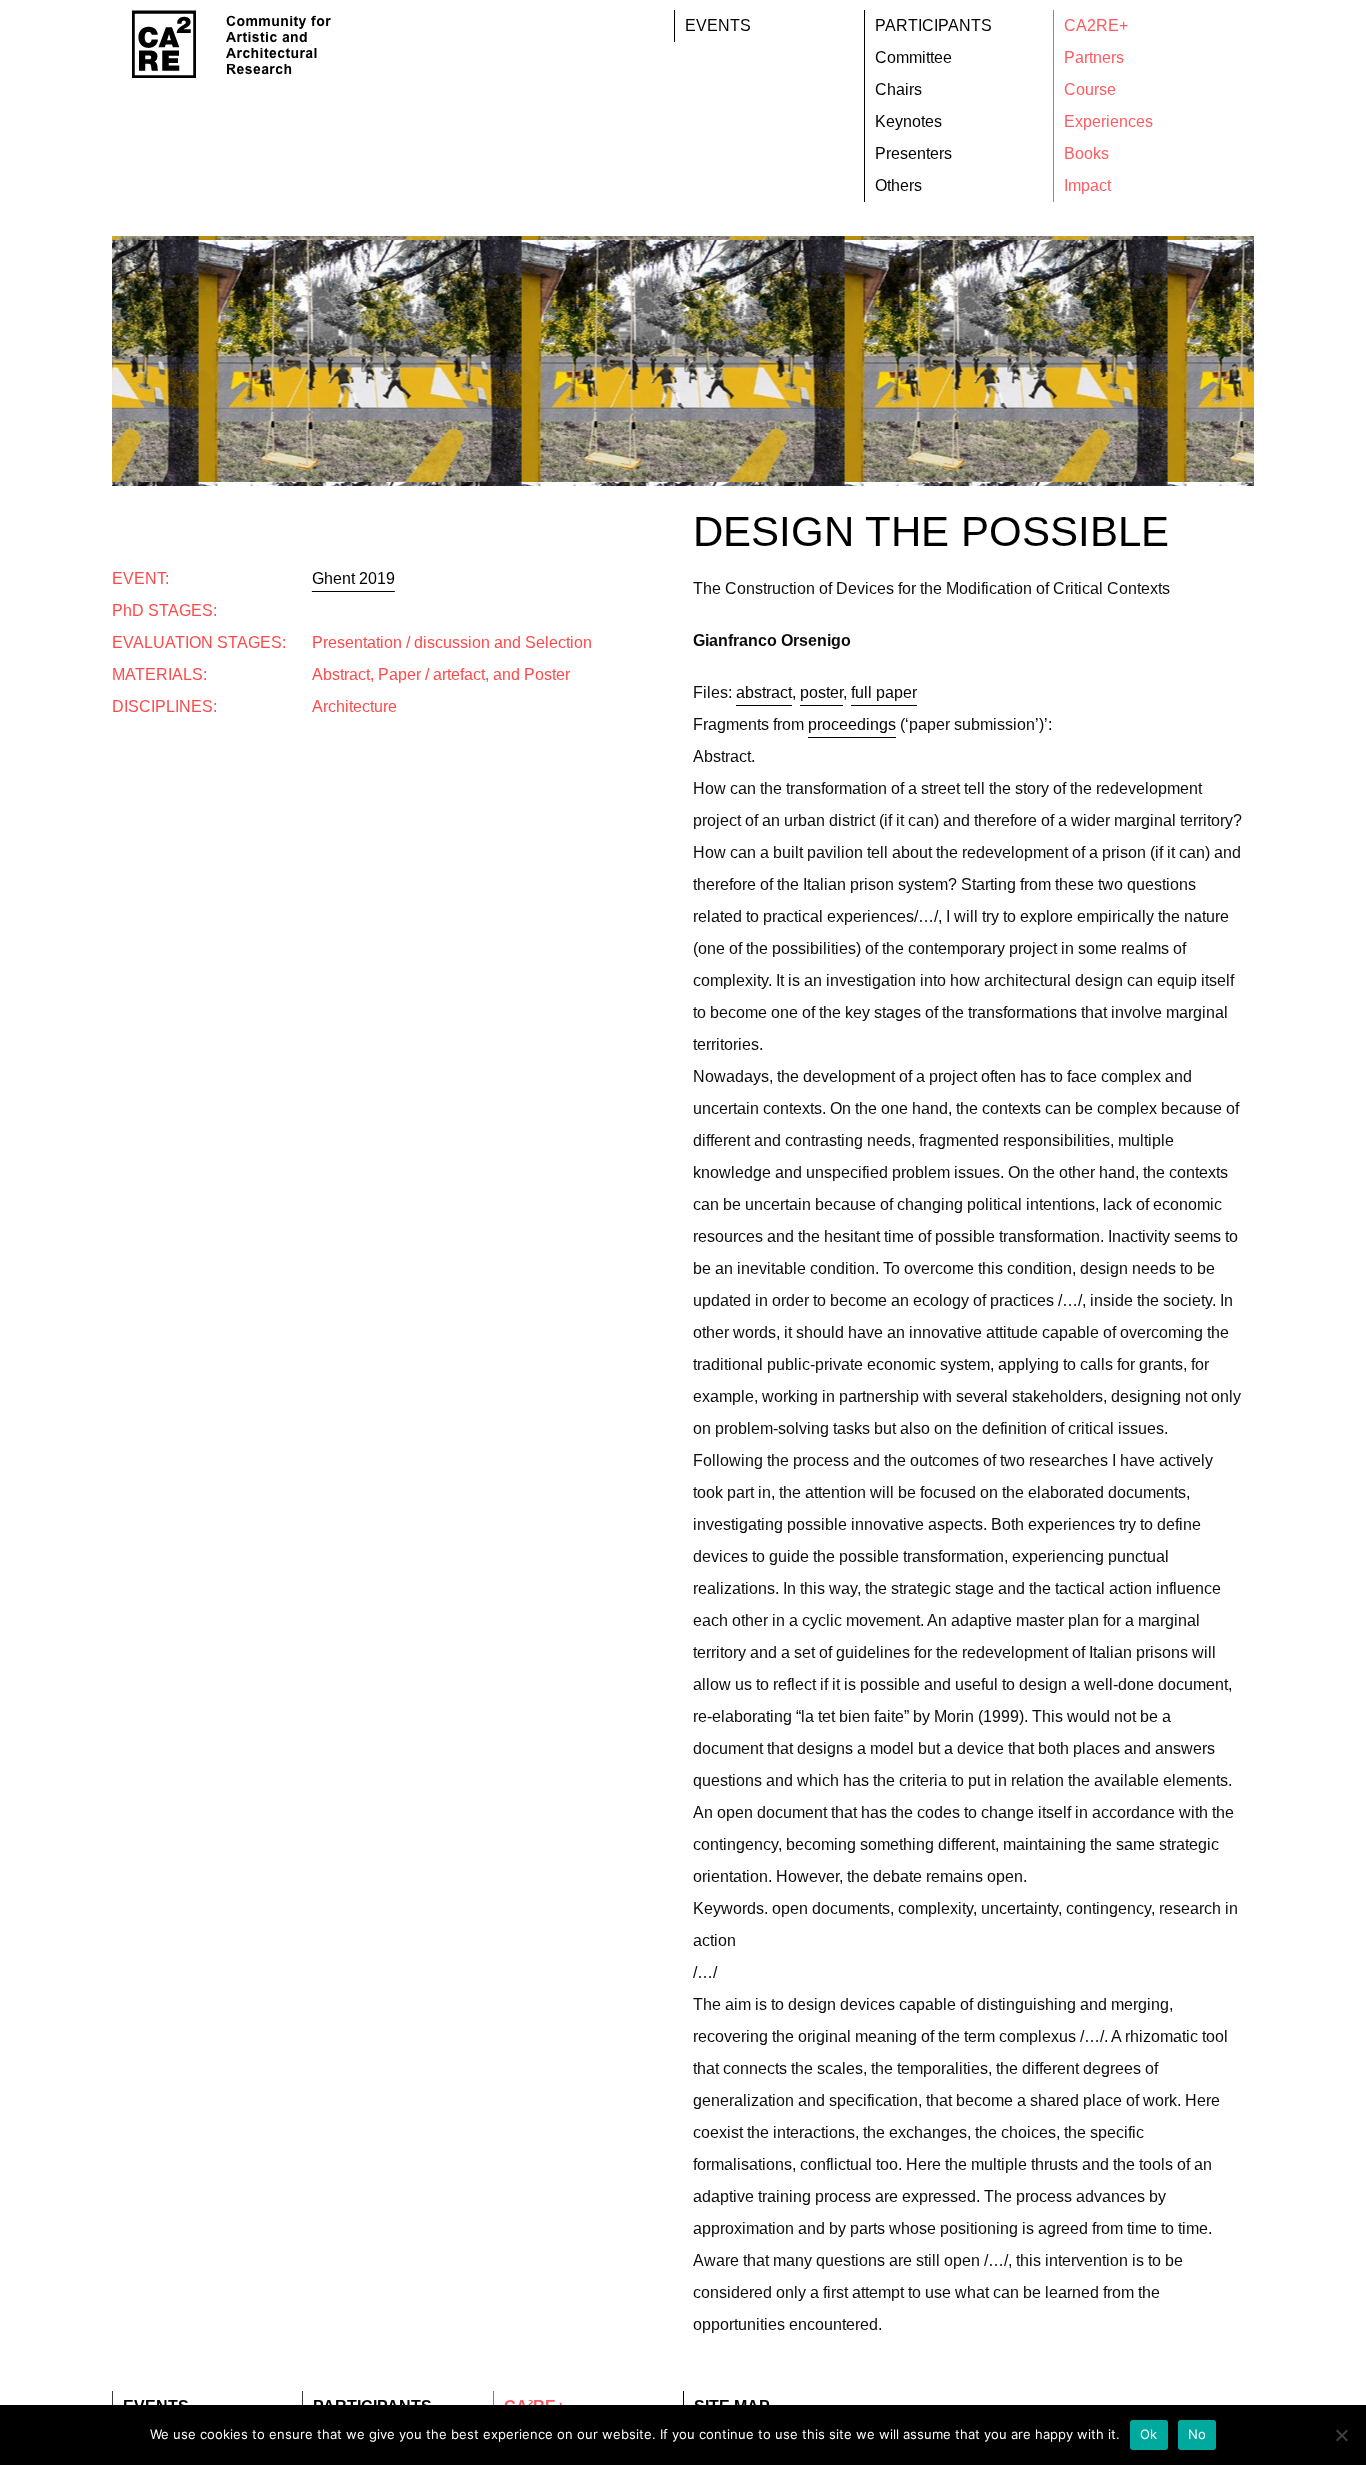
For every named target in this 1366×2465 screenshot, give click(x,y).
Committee (913, 57)
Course (1090, 89)
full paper (884, 692)
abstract (764, 692)
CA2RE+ (1096, 25)
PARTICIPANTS (933, 25)
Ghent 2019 (353, 578)
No (1197, 2434)
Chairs (898, 89)
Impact (1087, 185)
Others (898, 185)
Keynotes (908, 121)
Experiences (1108, 121)
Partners (1094, 57)
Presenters (913, 153)
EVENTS (718, 25)
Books (1086, 153)
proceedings (852, 724)
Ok (1149, 2434)
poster (821, 692)
